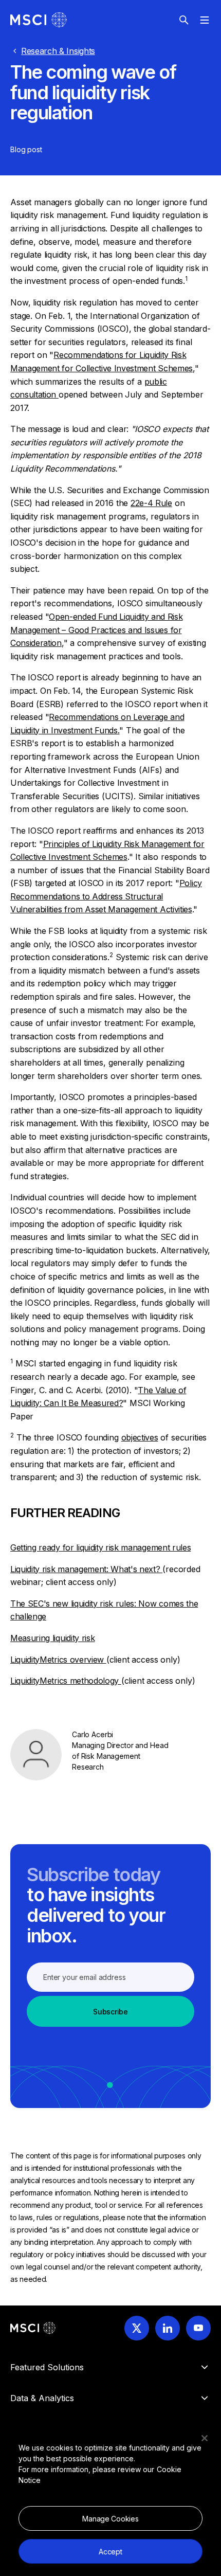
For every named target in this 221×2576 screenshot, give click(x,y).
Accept (110, 2552)
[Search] (184, 20)
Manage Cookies (110, 2519)
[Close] (205, 2438)
